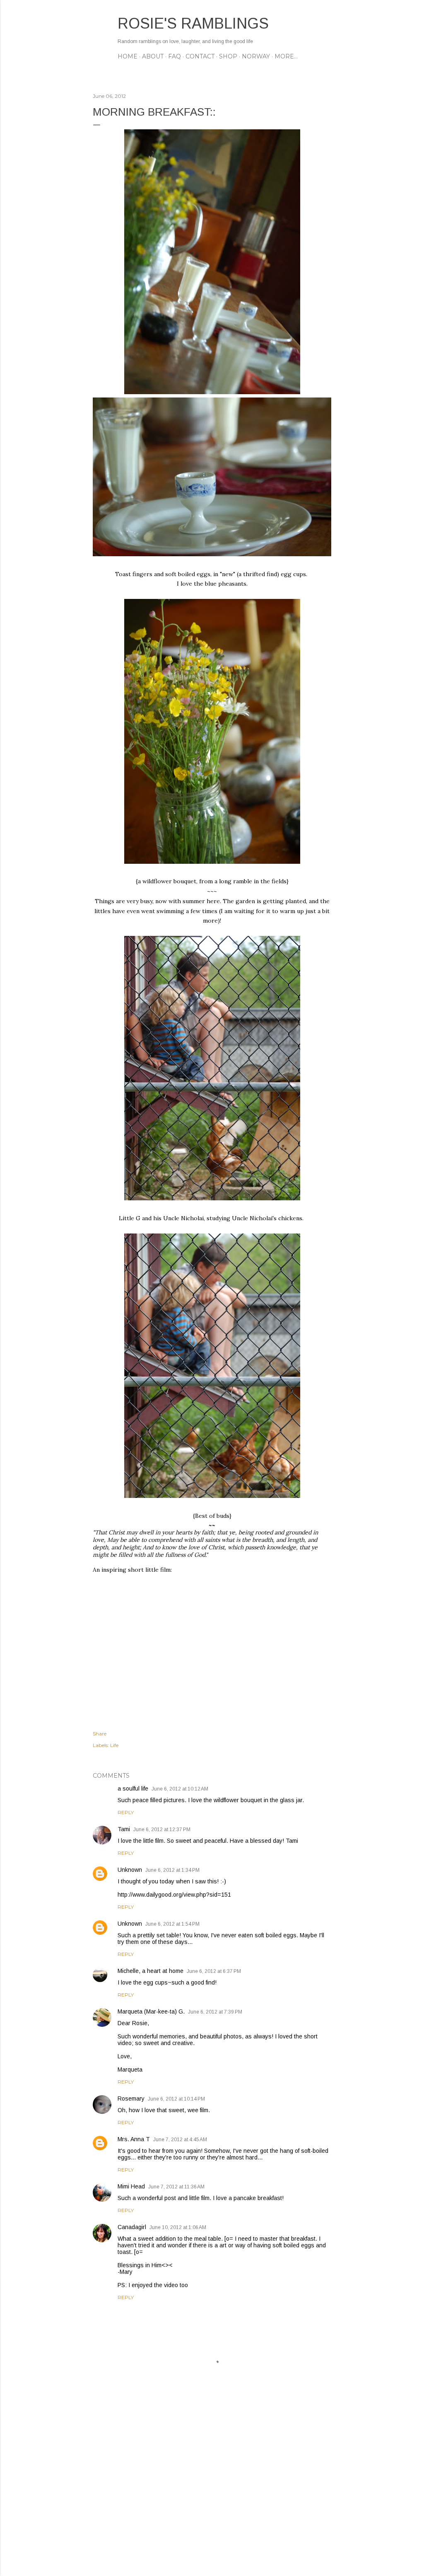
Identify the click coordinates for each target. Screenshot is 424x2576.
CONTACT (200, 56)
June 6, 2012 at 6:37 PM (214, 1971)
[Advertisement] (212, 2497)
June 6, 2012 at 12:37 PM (162, 1830)
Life (114, 1745)
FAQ (175, 56)
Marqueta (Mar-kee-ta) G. (151, 2011)
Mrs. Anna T (134, 2139)
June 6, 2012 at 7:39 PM (215, 2012)
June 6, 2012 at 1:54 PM (172, 1924)
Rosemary (131, 2099)
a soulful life (133, 1788)
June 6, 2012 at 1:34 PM (172, 1870)
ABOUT (153, 56)
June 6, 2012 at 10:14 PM (176, 2099)
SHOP (228, 56)
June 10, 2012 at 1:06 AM (178, 2227)
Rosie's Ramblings (193, 23)
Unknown (130, 1870)
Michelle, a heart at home (151, 1971)
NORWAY (256, 56)
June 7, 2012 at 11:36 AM (176, 2187)
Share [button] (100, 1734)
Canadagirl (132, 2227)
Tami (124, 1829)
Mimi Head (131, 2186)
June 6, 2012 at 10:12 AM (180, 1789)
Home (128, 56)
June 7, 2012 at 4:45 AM (180, 2140)
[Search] (326, 23)
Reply (126, 1812)
